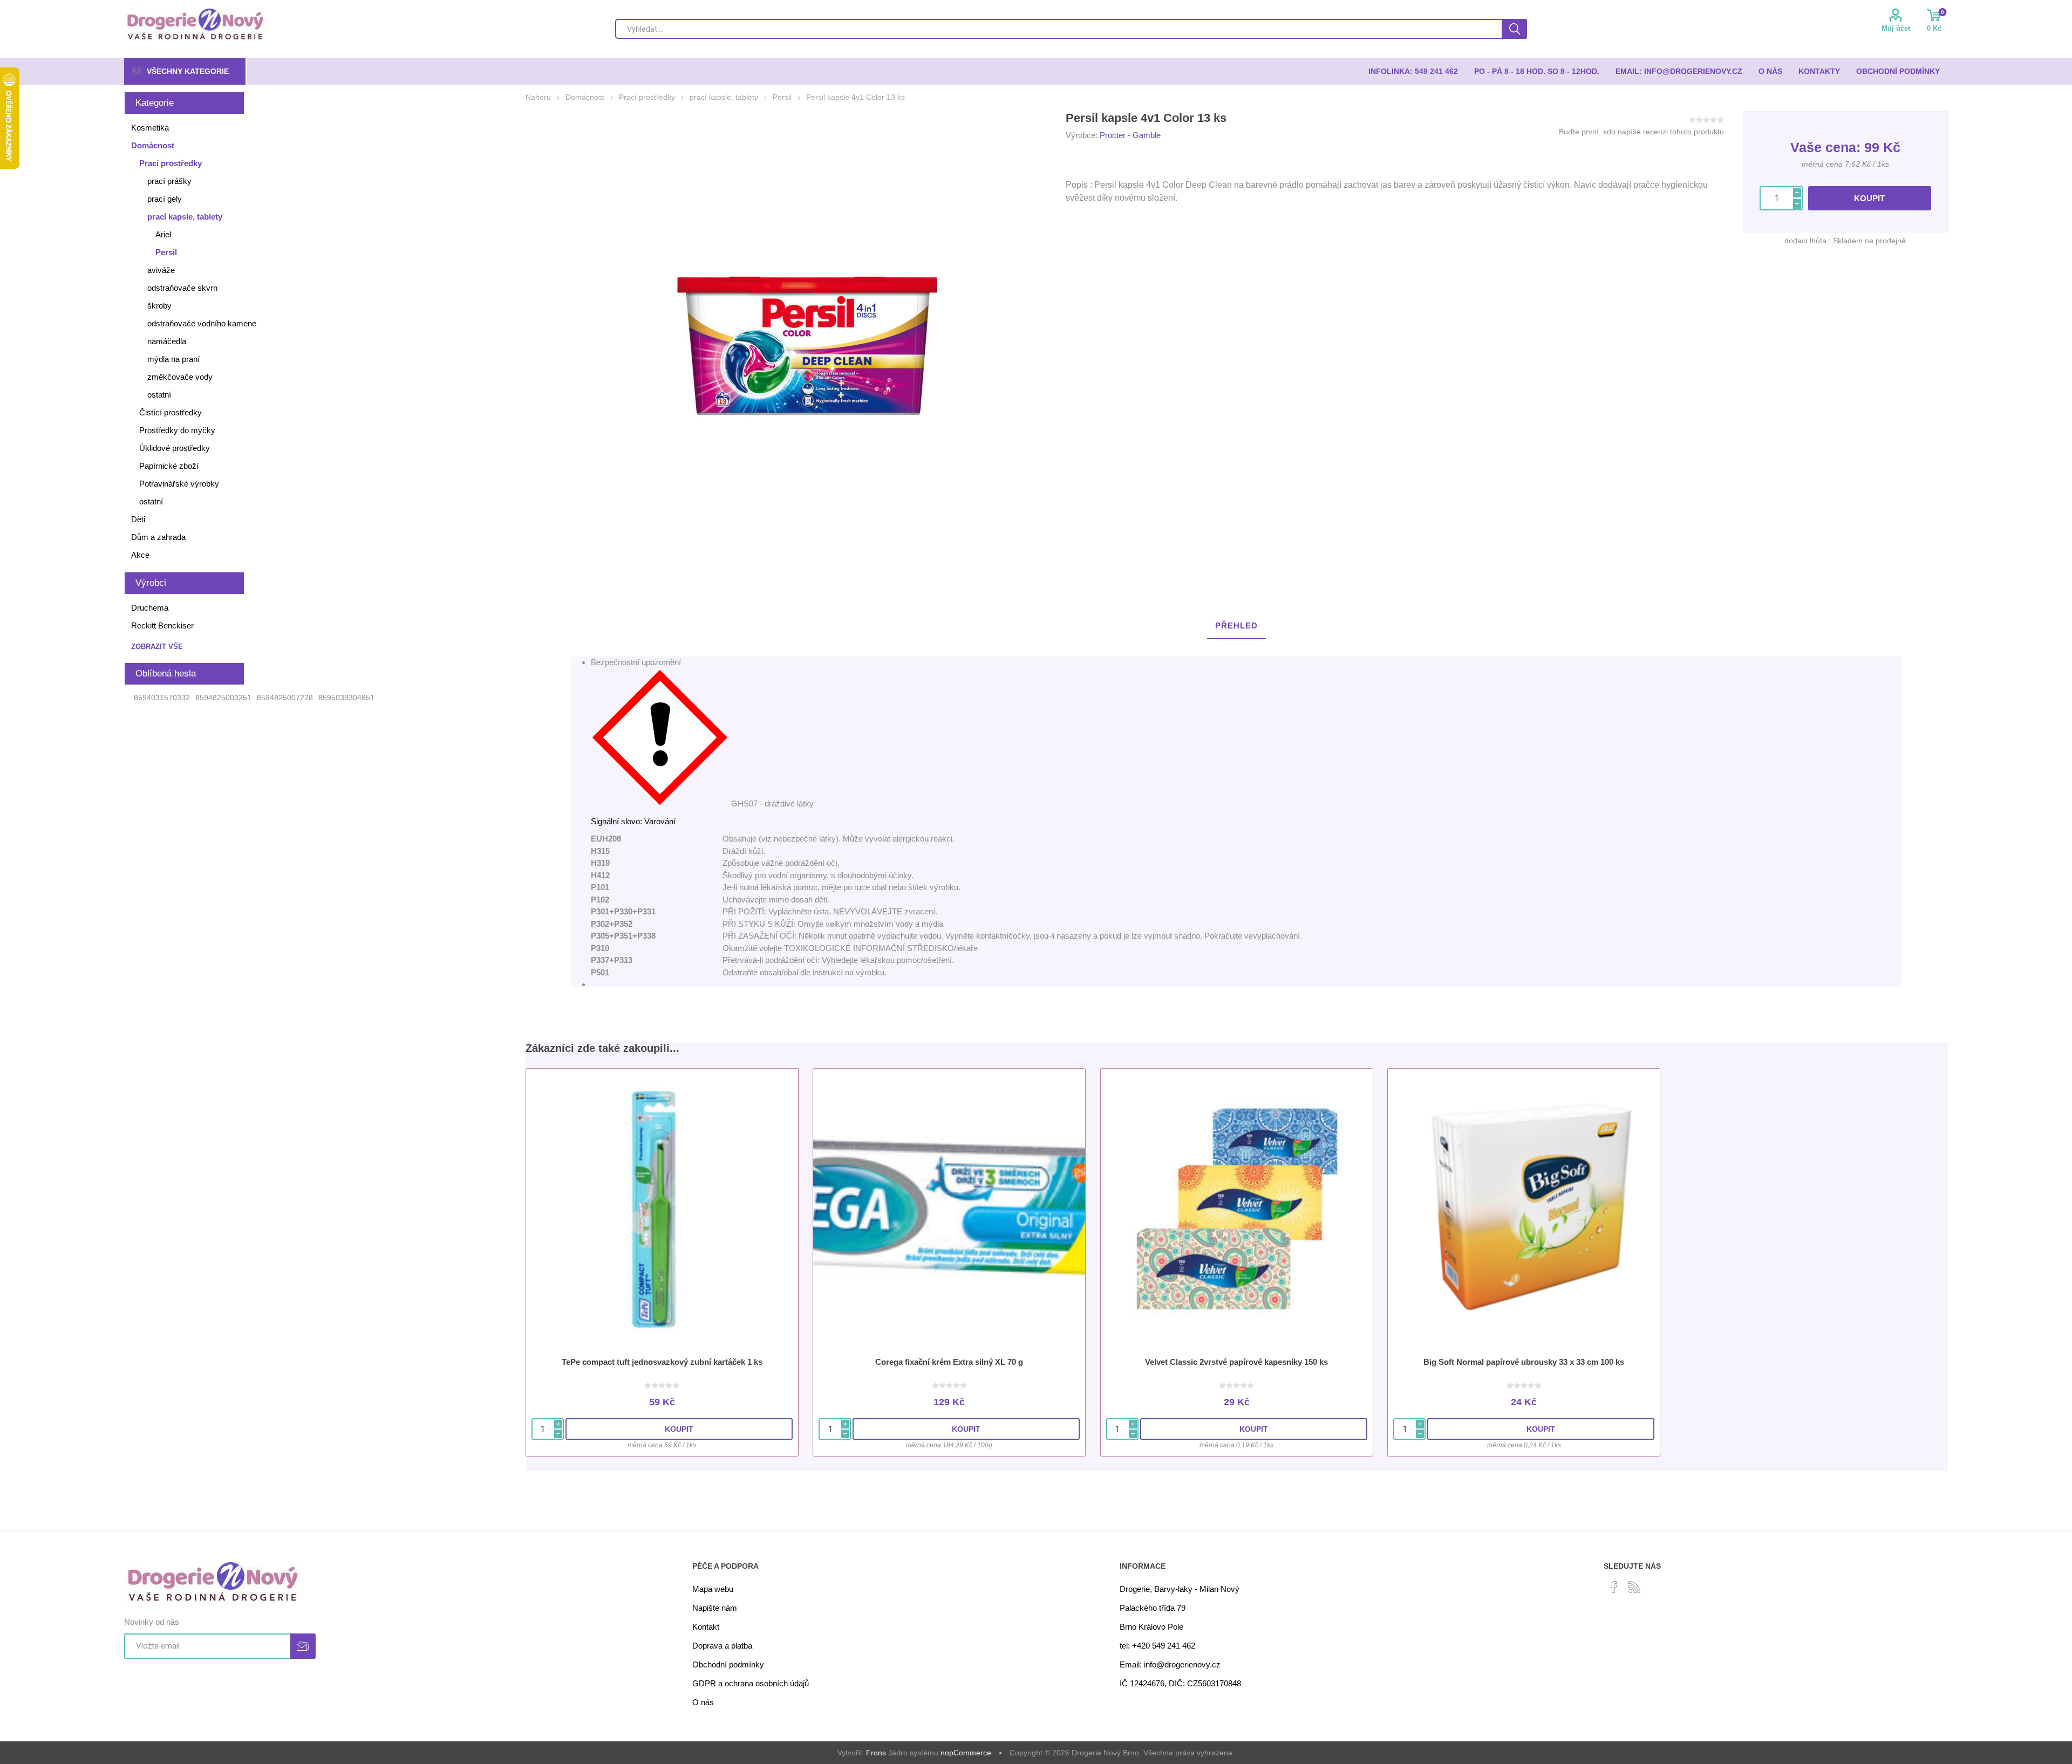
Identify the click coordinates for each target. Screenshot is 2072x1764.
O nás (703, 1702)
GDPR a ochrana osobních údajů (751, 1683)
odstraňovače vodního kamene (202, 323)
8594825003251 (223, 698)
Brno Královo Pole (1151, 1627)
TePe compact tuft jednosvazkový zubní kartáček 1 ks (662, 1362)
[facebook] (1614, 1587)
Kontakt (706, 1627)
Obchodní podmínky (728, 1664)
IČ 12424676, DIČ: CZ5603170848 (1180, 1683)
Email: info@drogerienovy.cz (1170, 1664)
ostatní (159, 395)
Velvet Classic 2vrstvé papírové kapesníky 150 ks (1236, 1362)
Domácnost (153, 145)
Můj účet (1896, 28)
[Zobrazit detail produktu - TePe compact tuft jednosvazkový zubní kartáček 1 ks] (662, 1209)
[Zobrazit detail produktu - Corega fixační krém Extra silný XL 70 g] (949, 1209)
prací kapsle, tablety (185, 217)
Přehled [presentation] (1236, 625)
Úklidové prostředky (175, 448)
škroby (159, 306)
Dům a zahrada (158, 537)
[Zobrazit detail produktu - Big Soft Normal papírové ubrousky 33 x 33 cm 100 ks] (1524, 1209)
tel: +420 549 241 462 (1157, 1646)
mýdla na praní (173, 359)
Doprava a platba (722, 1646)
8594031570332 (162, 698)
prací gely (165, 199)
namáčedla (167, 341)
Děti (138, 519)
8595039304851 (346, 698)
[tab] (1236, 626)
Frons (876, 1753)
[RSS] (1634, 1587)
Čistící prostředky (171, 412)
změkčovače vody (180, 377)
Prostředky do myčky (177, 430)
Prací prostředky (171, 163)
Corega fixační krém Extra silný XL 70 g (949, 1362)
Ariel (163, 234)
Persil (166, 252)
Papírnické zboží (169, 466)
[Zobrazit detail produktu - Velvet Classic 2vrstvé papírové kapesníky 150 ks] (1237, 1209)
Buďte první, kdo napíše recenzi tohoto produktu (1641, 132)
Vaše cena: (1825, 147)
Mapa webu (713, 1589)
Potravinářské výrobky (179, 484)
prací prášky (169, 181)
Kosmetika (150, 128)
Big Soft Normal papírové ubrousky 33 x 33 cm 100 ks (1524, 1362)
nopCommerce (966, 1753)
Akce (140, 555)
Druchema (150, 608)
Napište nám (715, 1608)
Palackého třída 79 (1153, 1608)
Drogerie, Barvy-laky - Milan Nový (1180, 1589)
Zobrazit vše (157, 647)
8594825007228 (285, 698)
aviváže (161, 270)
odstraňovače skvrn (182, 288)
